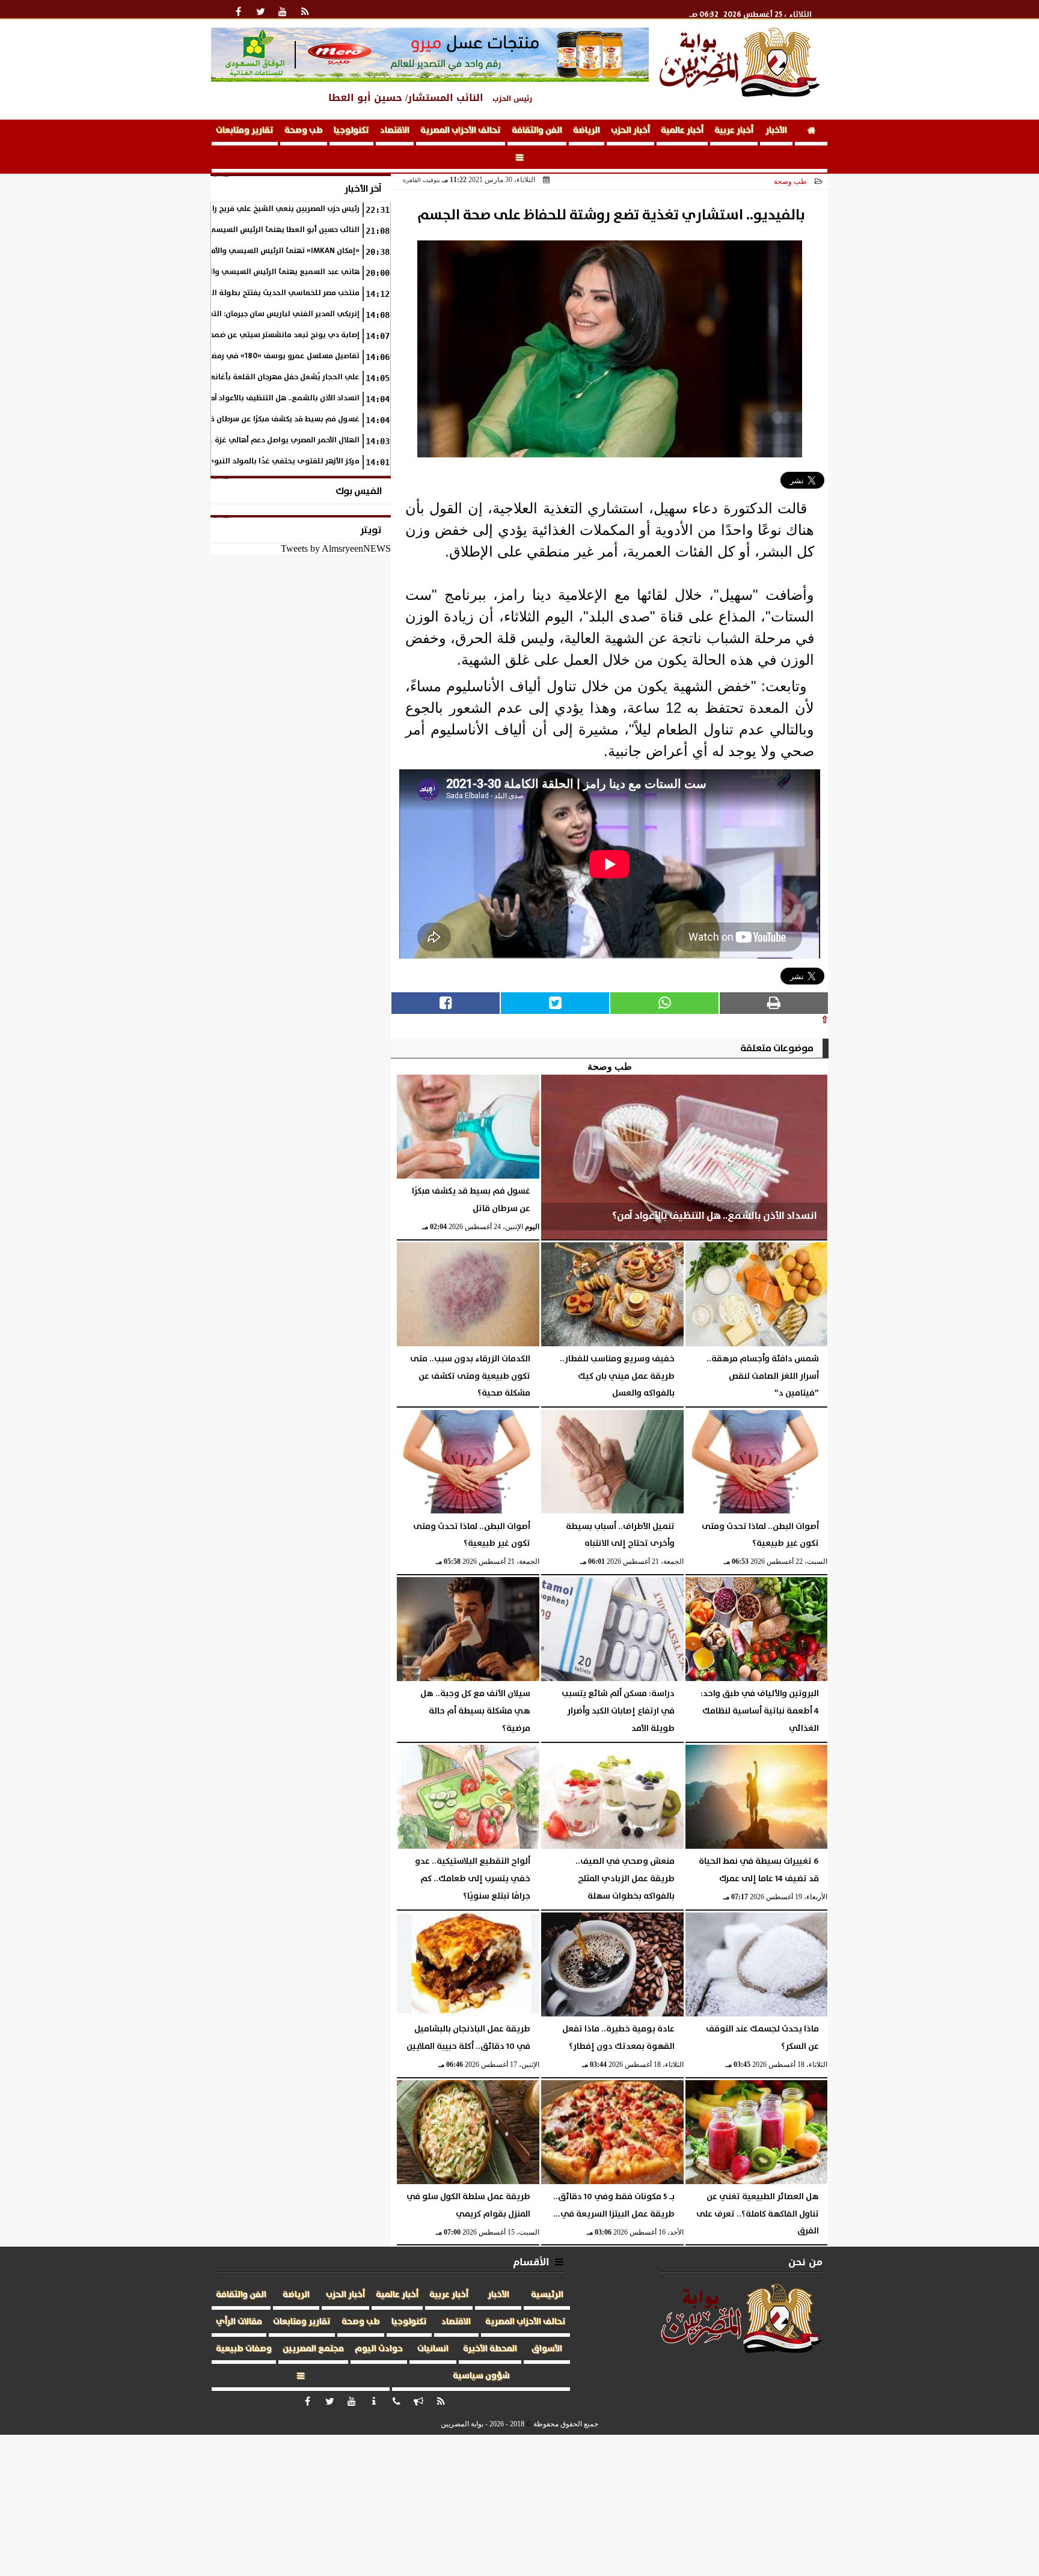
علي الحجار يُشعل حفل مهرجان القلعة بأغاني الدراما (272, 377)
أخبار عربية (734, 130)
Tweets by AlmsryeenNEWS (336, 548)
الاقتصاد (395, 130)
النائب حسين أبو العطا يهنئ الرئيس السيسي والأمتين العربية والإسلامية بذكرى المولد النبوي (202, 230)
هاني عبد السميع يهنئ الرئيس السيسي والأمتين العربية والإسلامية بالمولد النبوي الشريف (205, 272)
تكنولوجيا (351, 130)
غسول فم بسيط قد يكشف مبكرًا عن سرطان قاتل (279, 419)
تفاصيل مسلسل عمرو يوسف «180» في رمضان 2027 (272, 356)
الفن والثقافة (537, 130)
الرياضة (587, 130)
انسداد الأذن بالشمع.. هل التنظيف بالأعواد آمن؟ (280, 398)
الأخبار (776, 130)
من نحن (805, 2262)
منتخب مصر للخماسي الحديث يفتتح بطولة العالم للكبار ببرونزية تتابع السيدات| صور (220, 293)
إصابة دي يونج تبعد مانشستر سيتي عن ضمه (284, 335)
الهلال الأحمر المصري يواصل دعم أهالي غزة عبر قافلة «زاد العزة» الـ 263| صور (230, 440)
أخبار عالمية (682, 130)
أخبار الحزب (630, 130)
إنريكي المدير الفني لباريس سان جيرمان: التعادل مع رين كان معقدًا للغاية (236, 314)
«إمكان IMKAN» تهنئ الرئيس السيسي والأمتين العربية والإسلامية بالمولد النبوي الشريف (209, 251)
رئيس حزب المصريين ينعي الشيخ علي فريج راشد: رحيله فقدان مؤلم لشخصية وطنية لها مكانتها (201, 209)
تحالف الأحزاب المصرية (461, 130)
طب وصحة (304, 130)
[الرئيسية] (811, 133)
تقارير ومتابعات (245, 130)
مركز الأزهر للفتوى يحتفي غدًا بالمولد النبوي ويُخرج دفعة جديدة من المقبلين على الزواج (211, 461)
